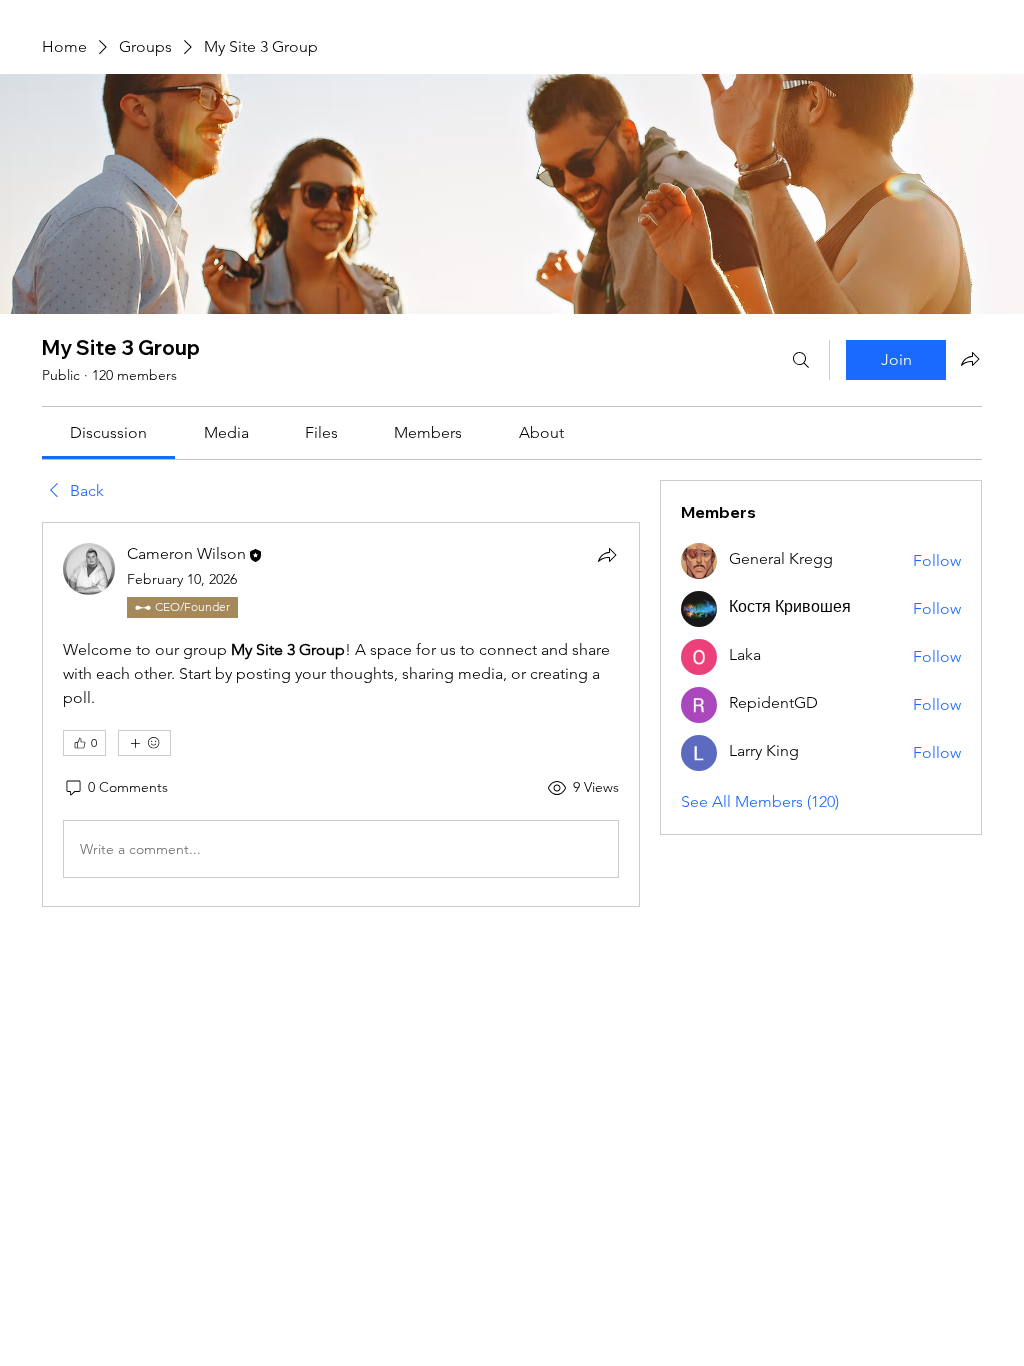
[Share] (607, 555)
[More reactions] (144, 743)
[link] (108, 432)
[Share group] (970, 359)
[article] (341, 714)
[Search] (801, 360)
